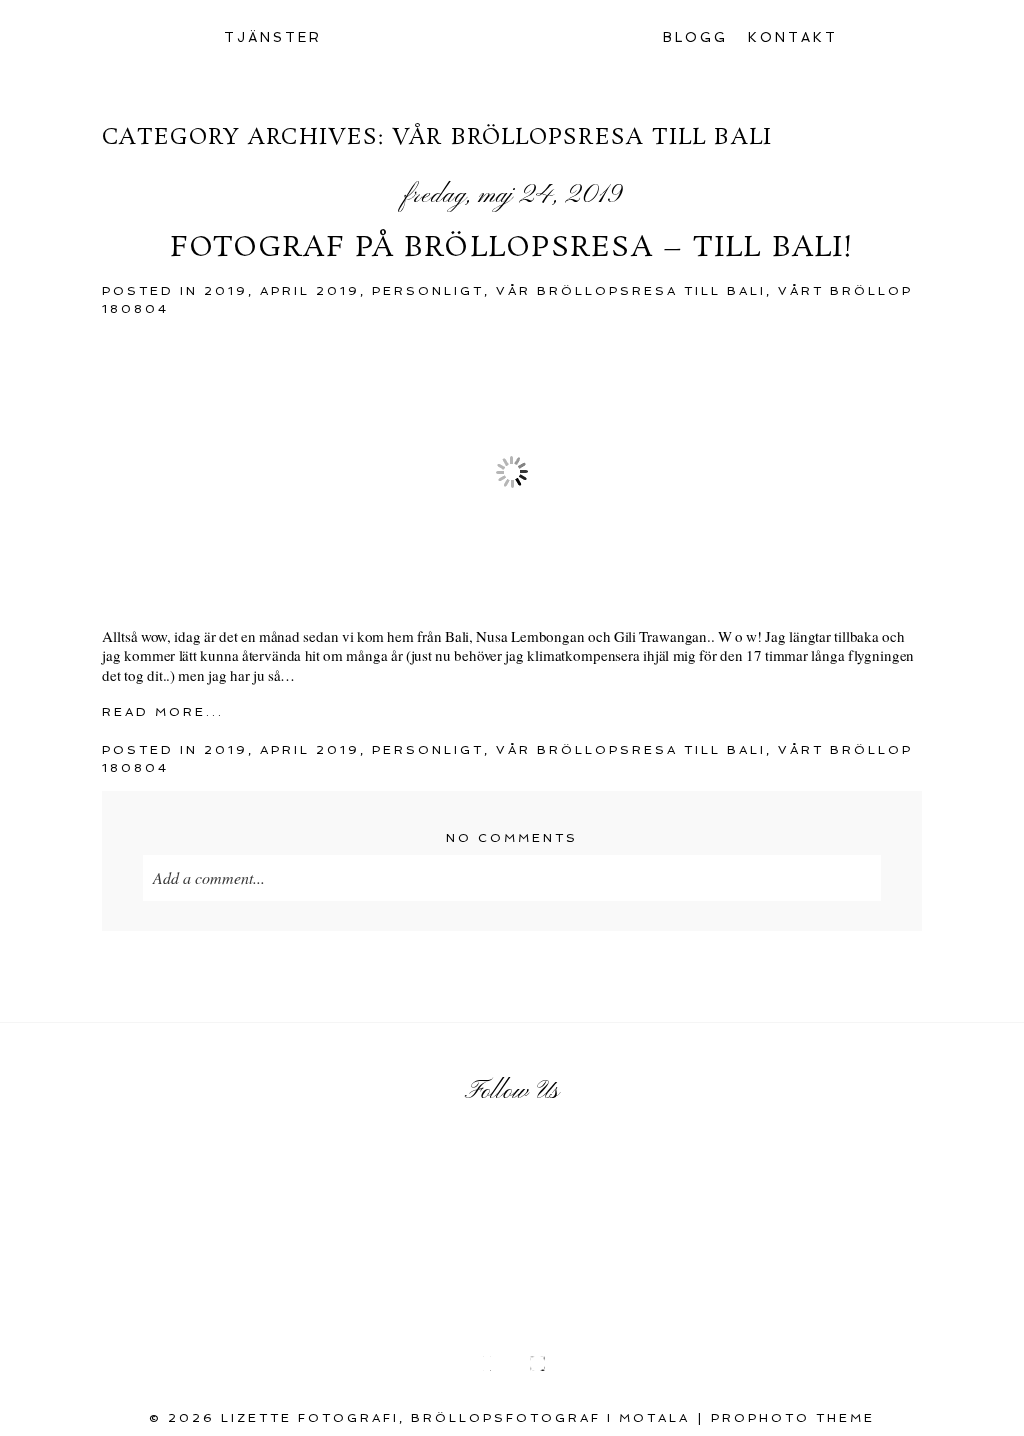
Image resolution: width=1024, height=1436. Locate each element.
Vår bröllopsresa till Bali (631, 291)
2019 (226, 291)
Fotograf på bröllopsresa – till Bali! (512, 249)
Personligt (428, 291)
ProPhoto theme (793, 1418)
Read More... (163, 712)
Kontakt (793, 37)
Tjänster (273, 37)
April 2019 (310, 291)
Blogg (695, 37)
